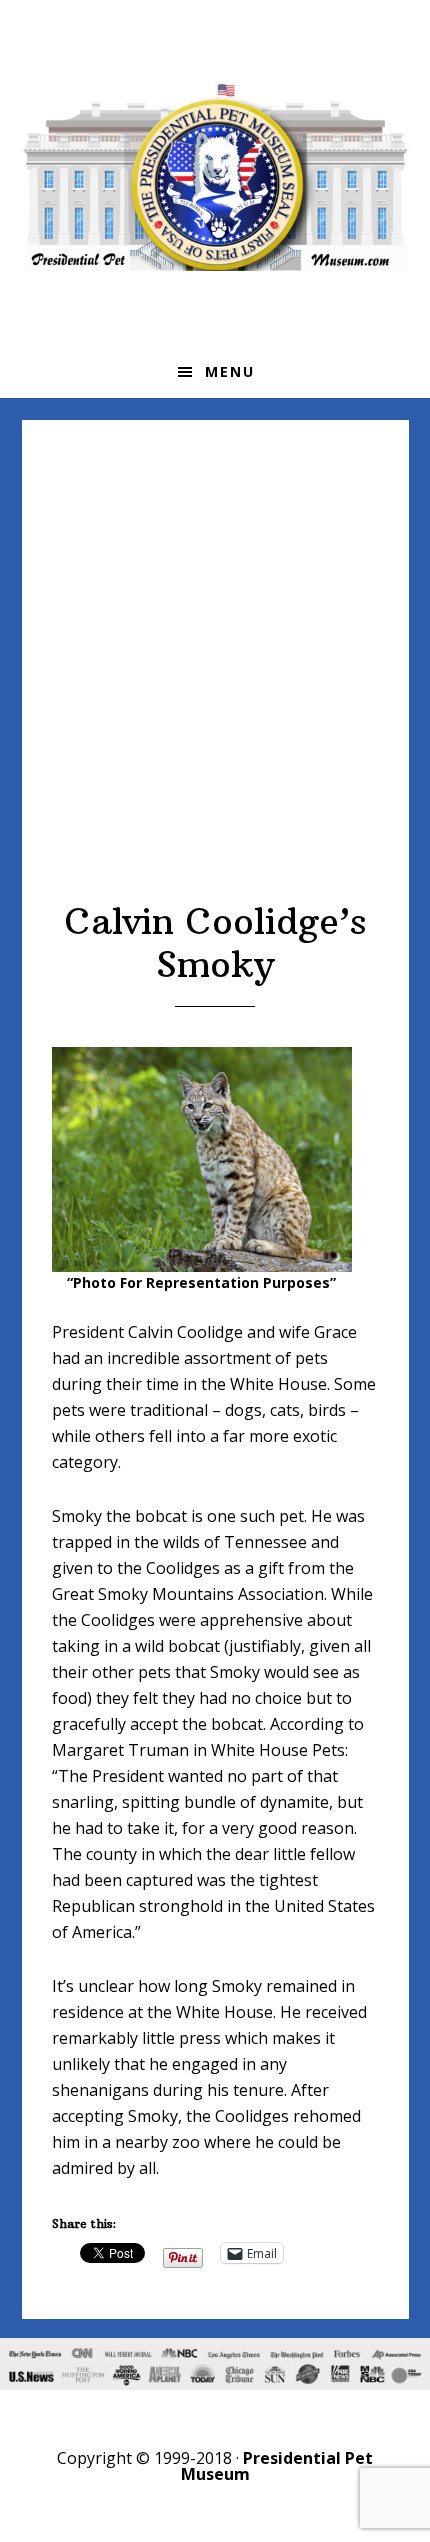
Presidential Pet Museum (215, 176)
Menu (230, 371)
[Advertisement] (215, 675)
